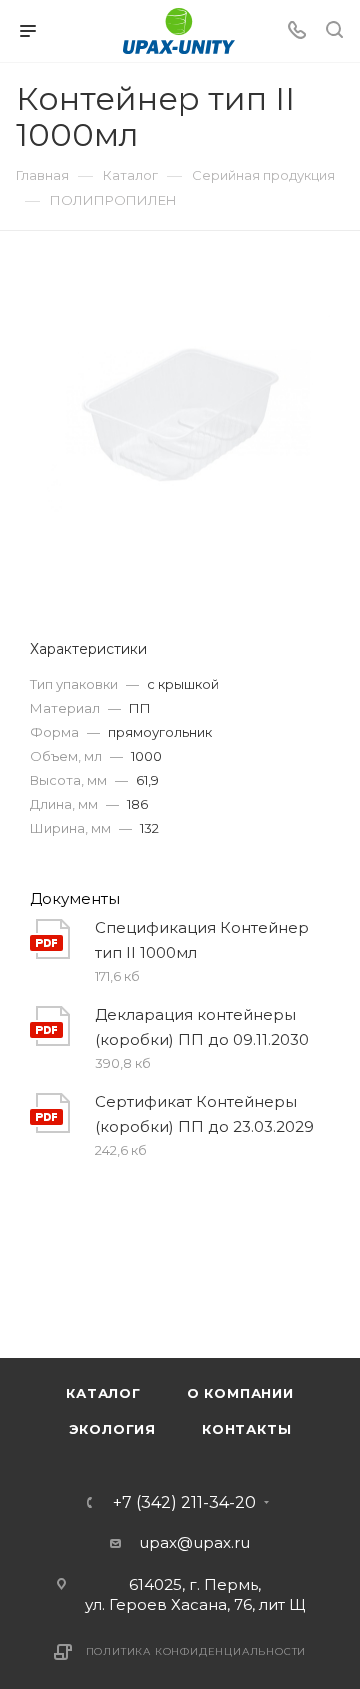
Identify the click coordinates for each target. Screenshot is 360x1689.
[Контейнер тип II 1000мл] (180, 413)
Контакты (246, 1429)
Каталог (103, 1393)
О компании (240, 1393)
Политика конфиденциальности (196, 1651)
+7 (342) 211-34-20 (184, 1503)
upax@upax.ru (194, 1542)
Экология (112, 1429)
